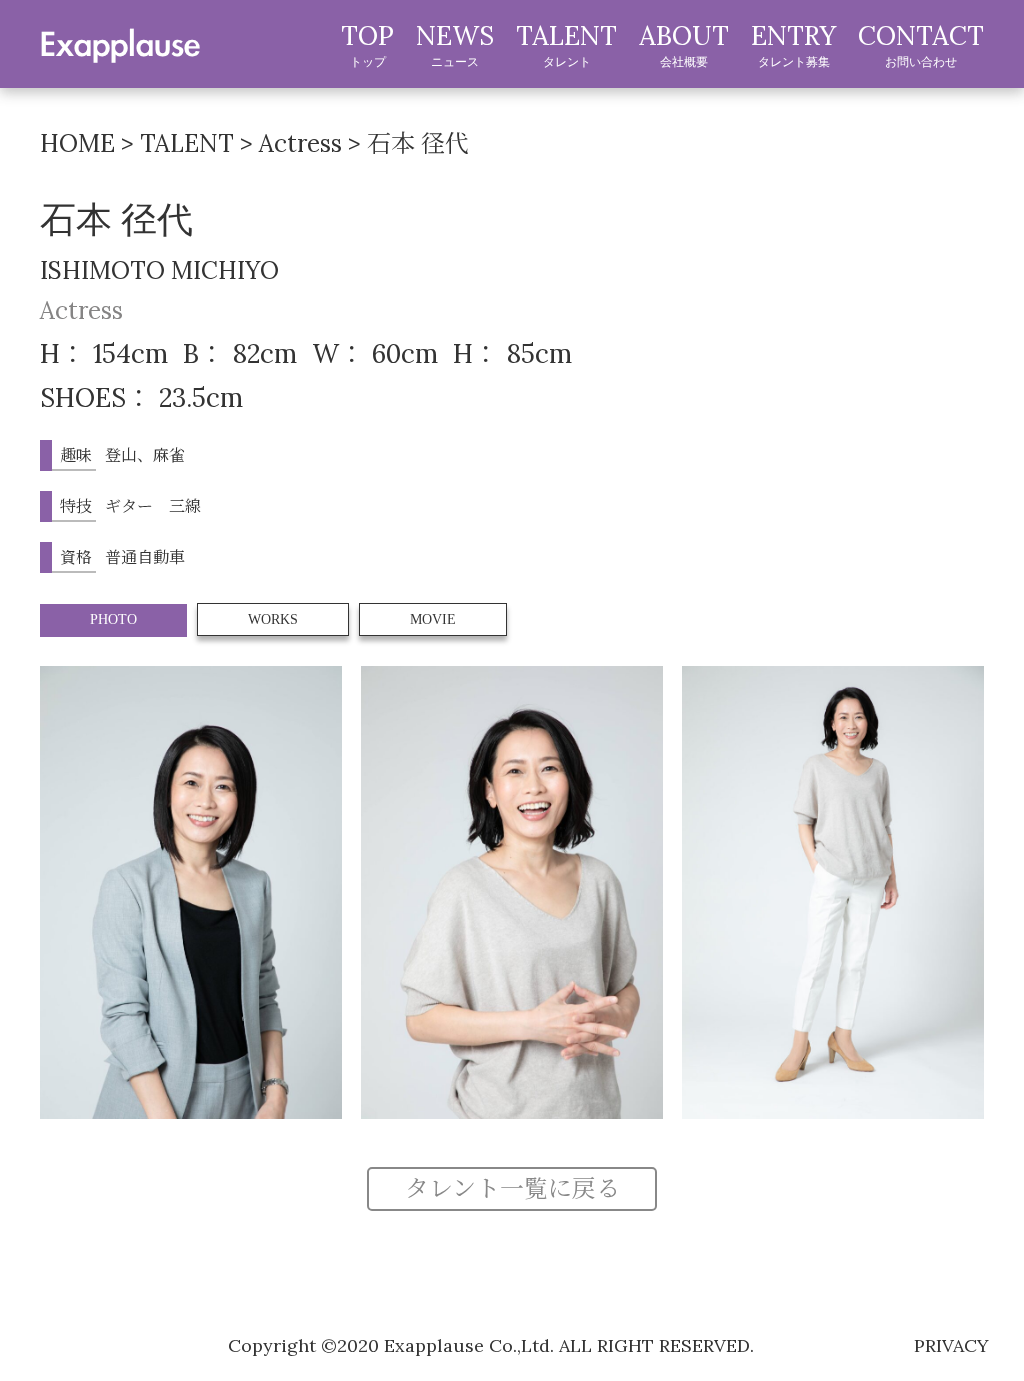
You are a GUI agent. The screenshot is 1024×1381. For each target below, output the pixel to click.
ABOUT (684, 44)
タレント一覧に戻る (512, 1188)
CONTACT (921, 44)
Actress (81, 310)
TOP (367, 44)
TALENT (566, 44)
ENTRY (793, 44)
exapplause (120, 43)
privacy (951, 1345)
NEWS (455, 44)
